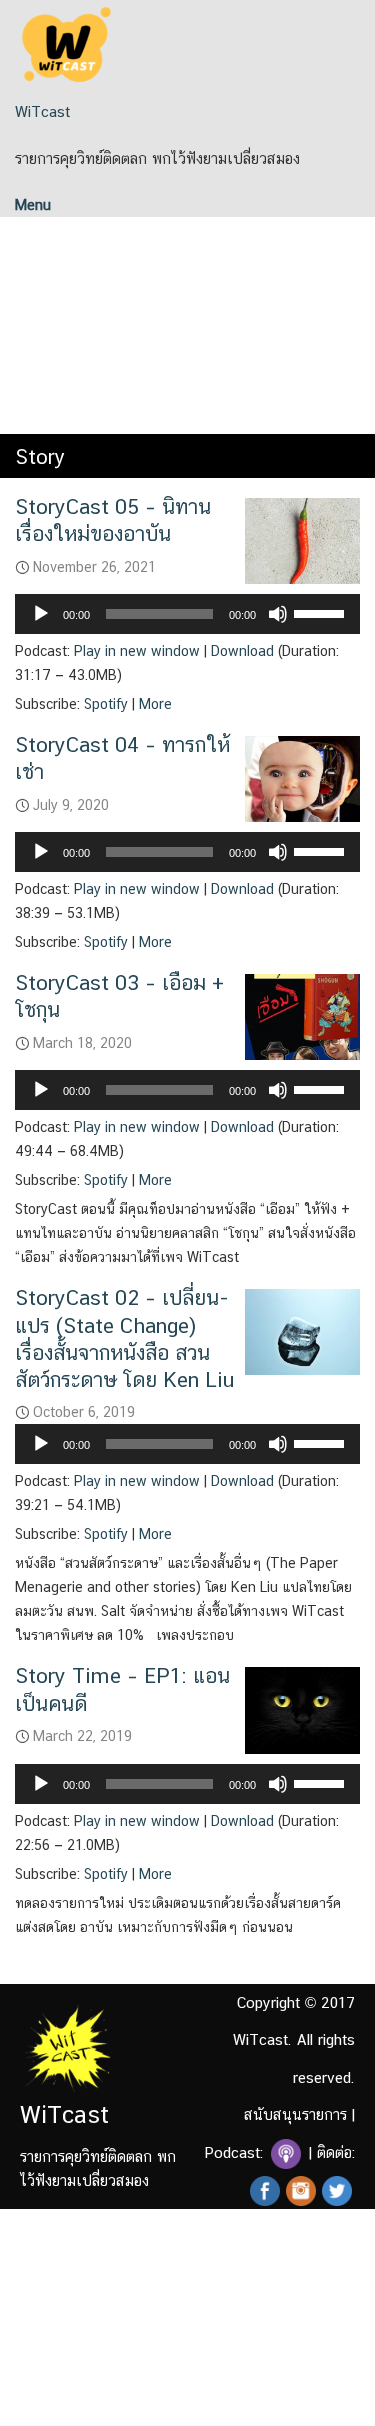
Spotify (106, 704)
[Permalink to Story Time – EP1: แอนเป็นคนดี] (302, 1708)
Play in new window (137, 651)
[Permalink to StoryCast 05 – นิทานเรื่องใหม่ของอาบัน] (302, 539)
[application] (187, 614)
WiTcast (42, 111)
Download (242, 651)
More (155, 704)
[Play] (41, 614)
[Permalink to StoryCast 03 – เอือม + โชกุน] (302, 1015)
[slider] (322, 612)
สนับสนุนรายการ (295, 2114)
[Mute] (278, 614)
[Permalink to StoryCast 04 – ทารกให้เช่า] (302, 777)
